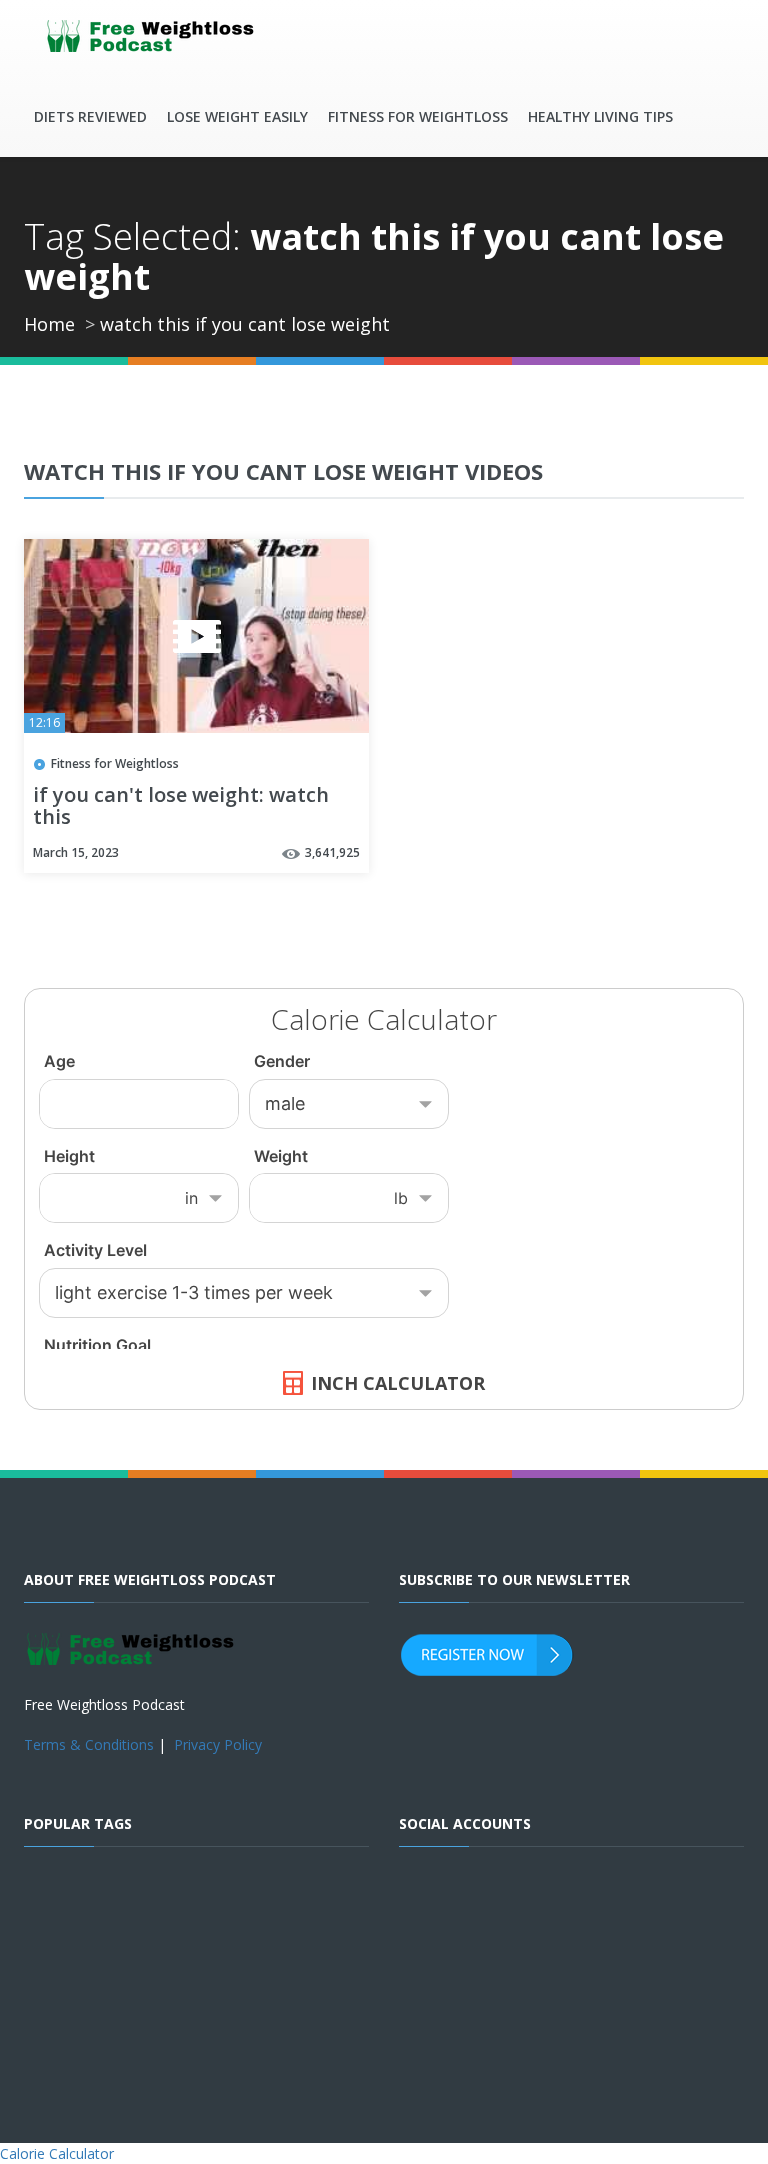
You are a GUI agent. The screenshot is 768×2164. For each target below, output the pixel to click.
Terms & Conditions (89, 1744)
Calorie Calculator (57, 2153)
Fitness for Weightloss (418, 116)
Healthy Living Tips (600, 116)
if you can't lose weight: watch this (181, 807)
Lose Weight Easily (237, 116)
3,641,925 (332, 852)
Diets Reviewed (90, 116)
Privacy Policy (218, 1744)
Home (49, 324)
